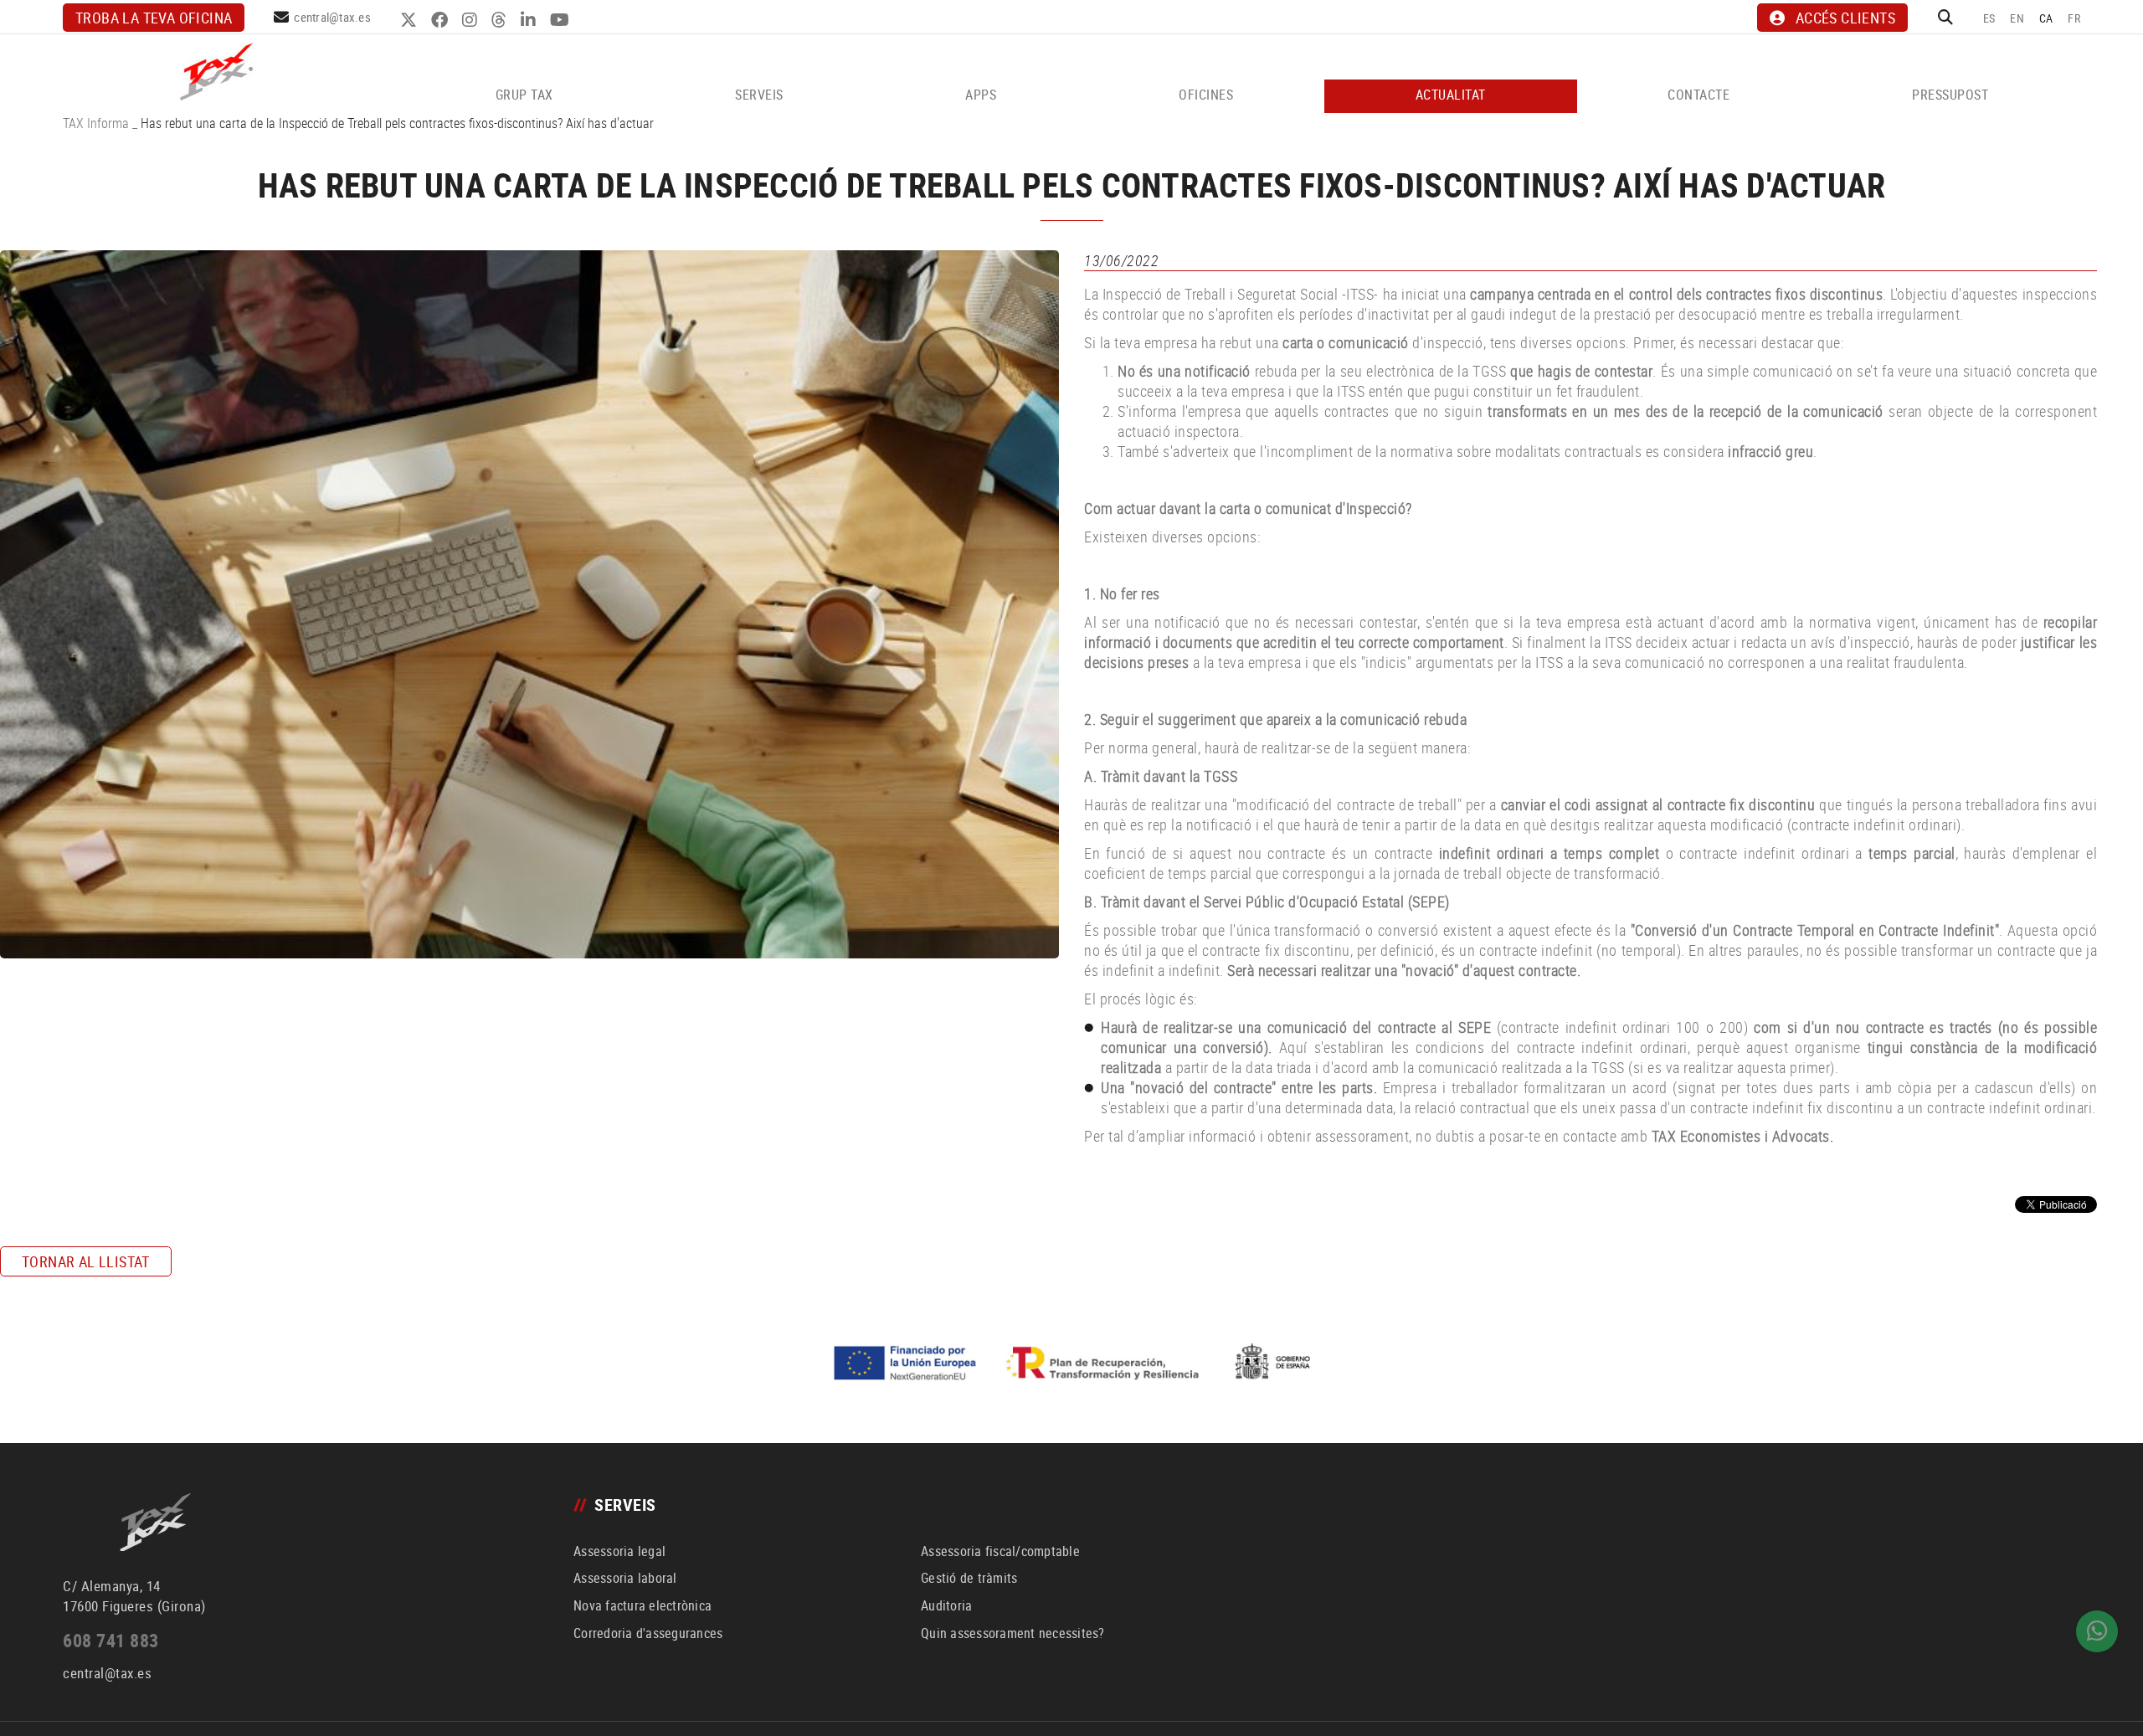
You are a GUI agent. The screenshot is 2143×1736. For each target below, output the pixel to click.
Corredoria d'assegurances (648, 1633)
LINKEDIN (530, 20)
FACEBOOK (442, 20)
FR (2074, 18)
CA (2046, 18)
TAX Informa (96, 123)
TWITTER (411, 20)
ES (1989, 18)
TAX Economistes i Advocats (1741, 1136)
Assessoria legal (619, 1551)
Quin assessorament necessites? (1013, 1633)
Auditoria (946, 1605)
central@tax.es (332, 17)
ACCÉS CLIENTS (1845, 18)
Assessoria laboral (625, 1578)
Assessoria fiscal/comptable (1000, 1551)
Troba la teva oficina (154, 18)
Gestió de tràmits (969, 1578)
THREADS (501, 20)
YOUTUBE (562, 20)
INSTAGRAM (472, 20)
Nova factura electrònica (642, 1605)
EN (2017, 18)
